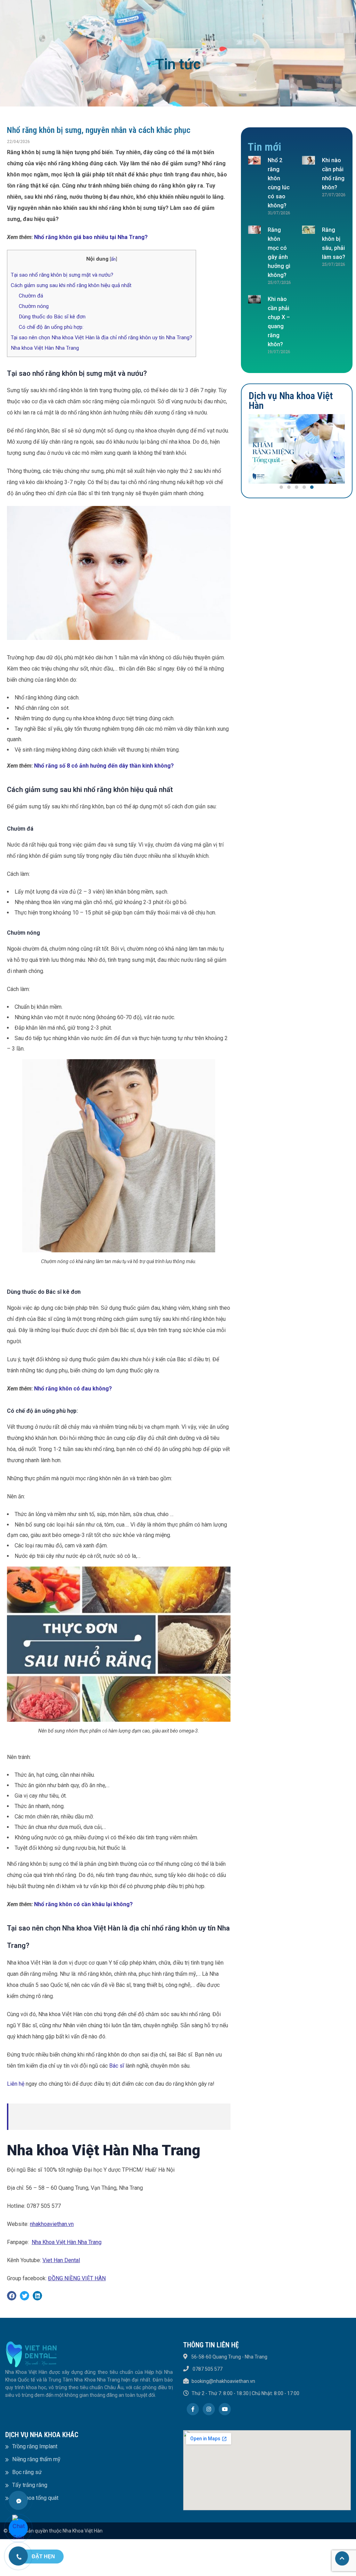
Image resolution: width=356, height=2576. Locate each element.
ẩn (113, 259)
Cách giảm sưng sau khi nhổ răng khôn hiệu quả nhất (71, 285)
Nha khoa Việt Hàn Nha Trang (45, 348)
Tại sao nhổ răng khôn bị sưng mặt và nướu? (62, 275)
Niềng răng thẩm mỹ (36, 2459)
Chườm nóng (34, 306)
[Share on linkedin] (37, 2296)
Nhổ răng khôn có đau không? (74, 1389)
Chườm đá (31, 296)
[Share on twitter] (25, 2296)
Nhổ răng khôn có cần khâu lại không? (83, 1904)
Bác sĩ (117, 2066)
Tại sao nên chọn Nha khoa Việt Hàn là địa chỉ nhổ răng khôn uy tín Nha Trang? (102, 338)
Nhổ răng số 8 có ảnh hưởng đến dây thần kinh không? (104, 766)
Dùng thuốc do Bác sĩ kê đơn (52, 317)
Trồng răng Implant (35, 2446)
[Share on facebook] (12, 2296)
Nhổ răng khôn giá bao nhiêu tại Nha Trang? (91, 237)
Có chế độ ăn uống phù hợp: (51, 327)
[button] (281, 487)
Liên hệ (16, 2084)
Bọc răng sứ (27, 2472)
